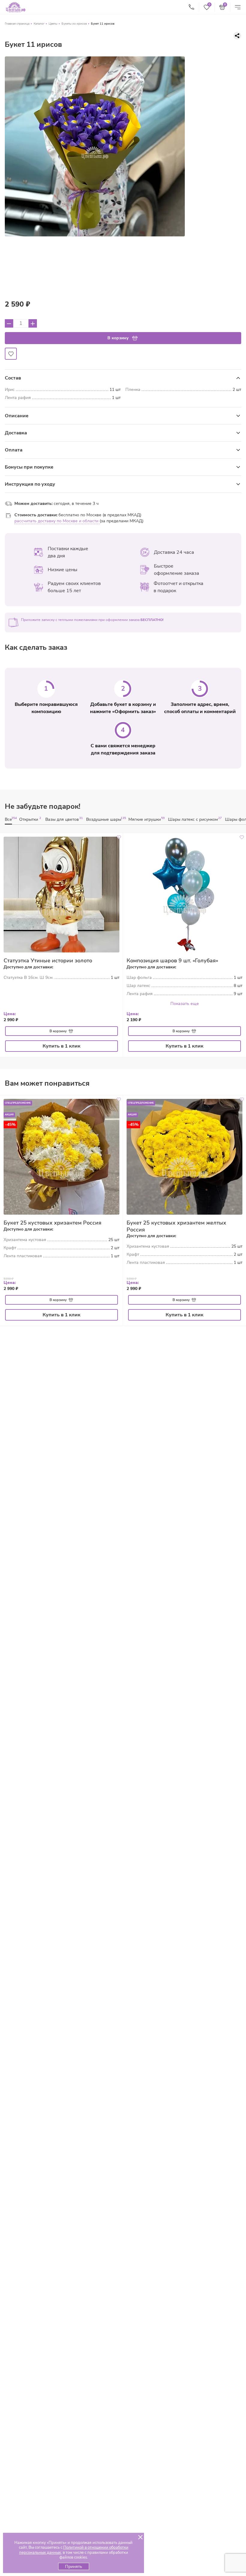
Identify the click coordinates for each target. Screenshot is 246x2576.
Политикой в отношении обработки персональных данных (74, 2550)
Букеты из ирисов (74, 24)
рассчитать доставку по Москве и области (57, 521)
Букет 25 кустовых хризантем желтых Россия (176, 1226)
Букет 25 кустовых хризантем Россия (52, 1223)
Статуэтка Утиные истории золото (48, 961)
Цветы (53, 24)
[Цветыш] (16, 7)
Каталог (39, 24)
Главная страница (17, 24)
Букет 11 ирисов (103, 24)
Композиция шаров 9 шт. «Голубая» (172, 961)
